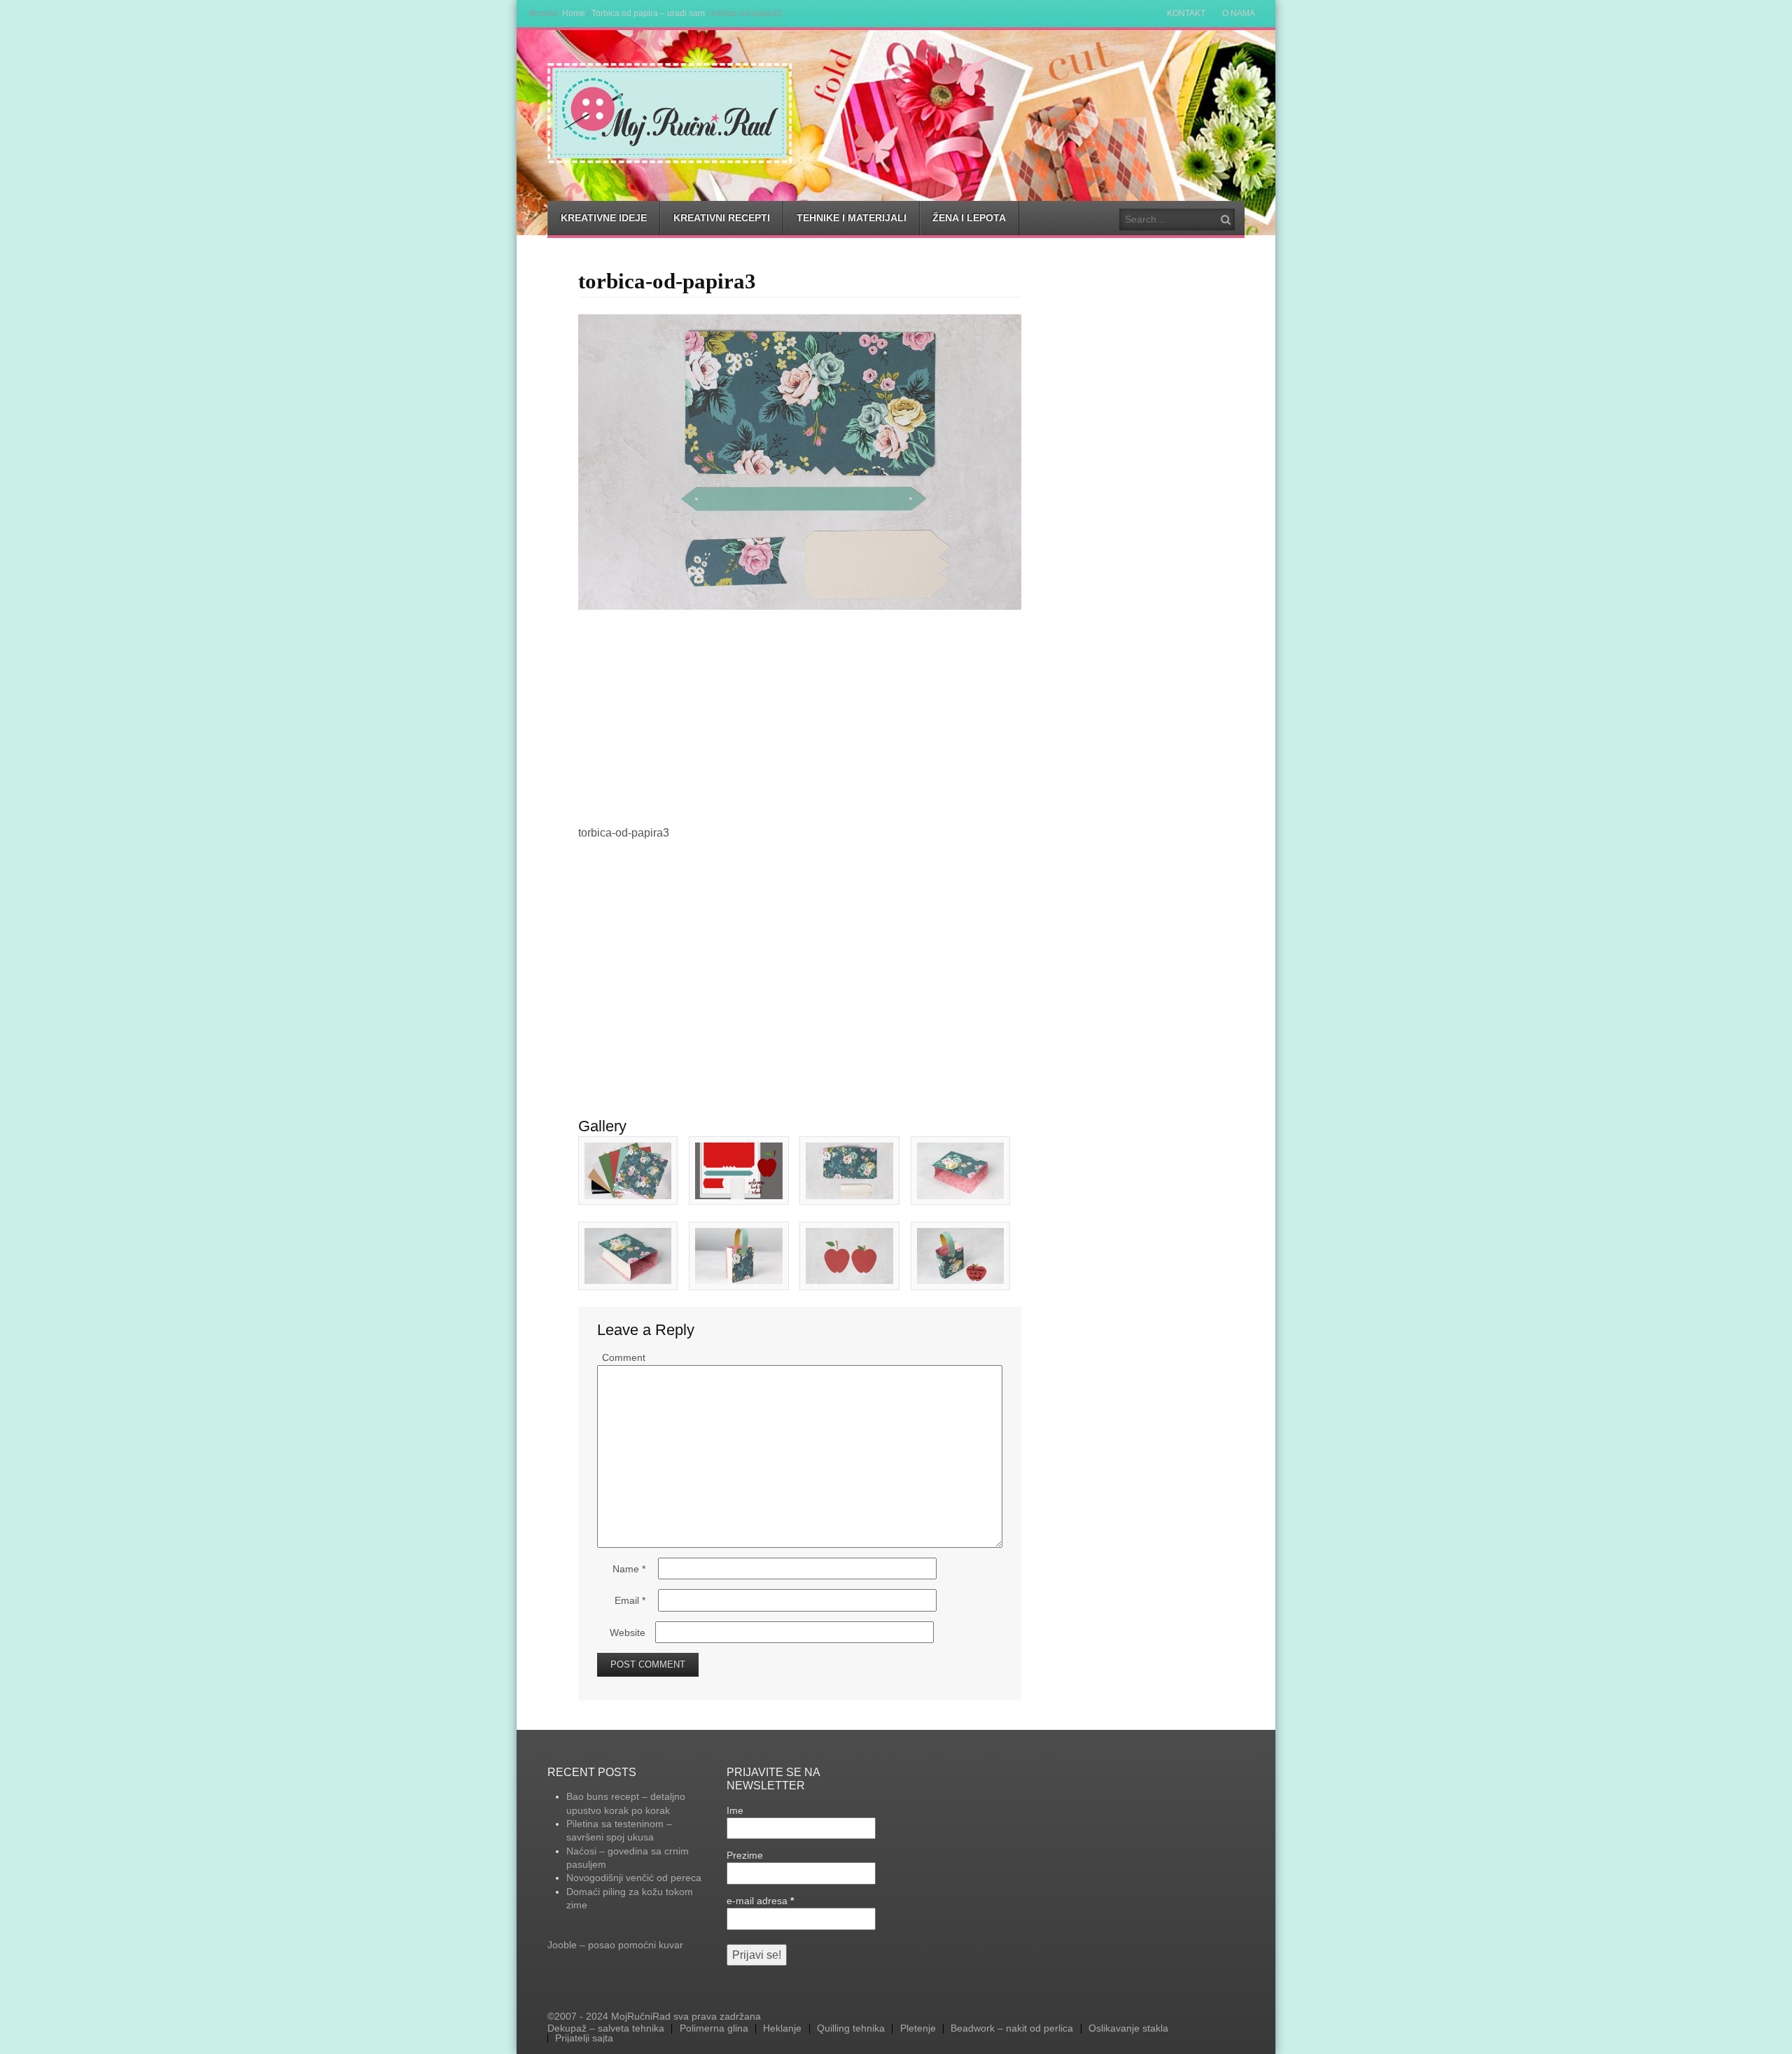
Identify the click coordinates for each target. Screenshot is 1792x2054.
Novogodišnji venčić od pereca (634, 1878)
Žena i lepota (969, 218)
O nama (1239, 13)
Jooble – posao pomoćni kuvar (615, 1945)
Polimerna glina (714, 2029)
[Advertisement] (800, 715)
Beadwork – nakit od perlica (1012, 2029)
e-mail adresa (760, 1901)
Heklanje (782, 2029)
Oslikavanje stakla (1128, 2029)
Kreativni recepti (722, 218)
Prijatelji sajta (584, 2039)
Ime (735, 1810)
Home (574, 13)
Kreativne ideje (604, 218)
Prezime (745, 1855)
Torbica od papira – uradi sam (648, 13)
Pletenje (918, 2029)
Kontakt (1186, 13)
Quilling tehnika (851, 2029)
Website (628, 1633)
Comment (624, 1357)
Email (630, 1600)
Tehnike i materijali (852, 218)
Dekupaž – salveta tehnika (606, 2029)
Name (629, 1569)
